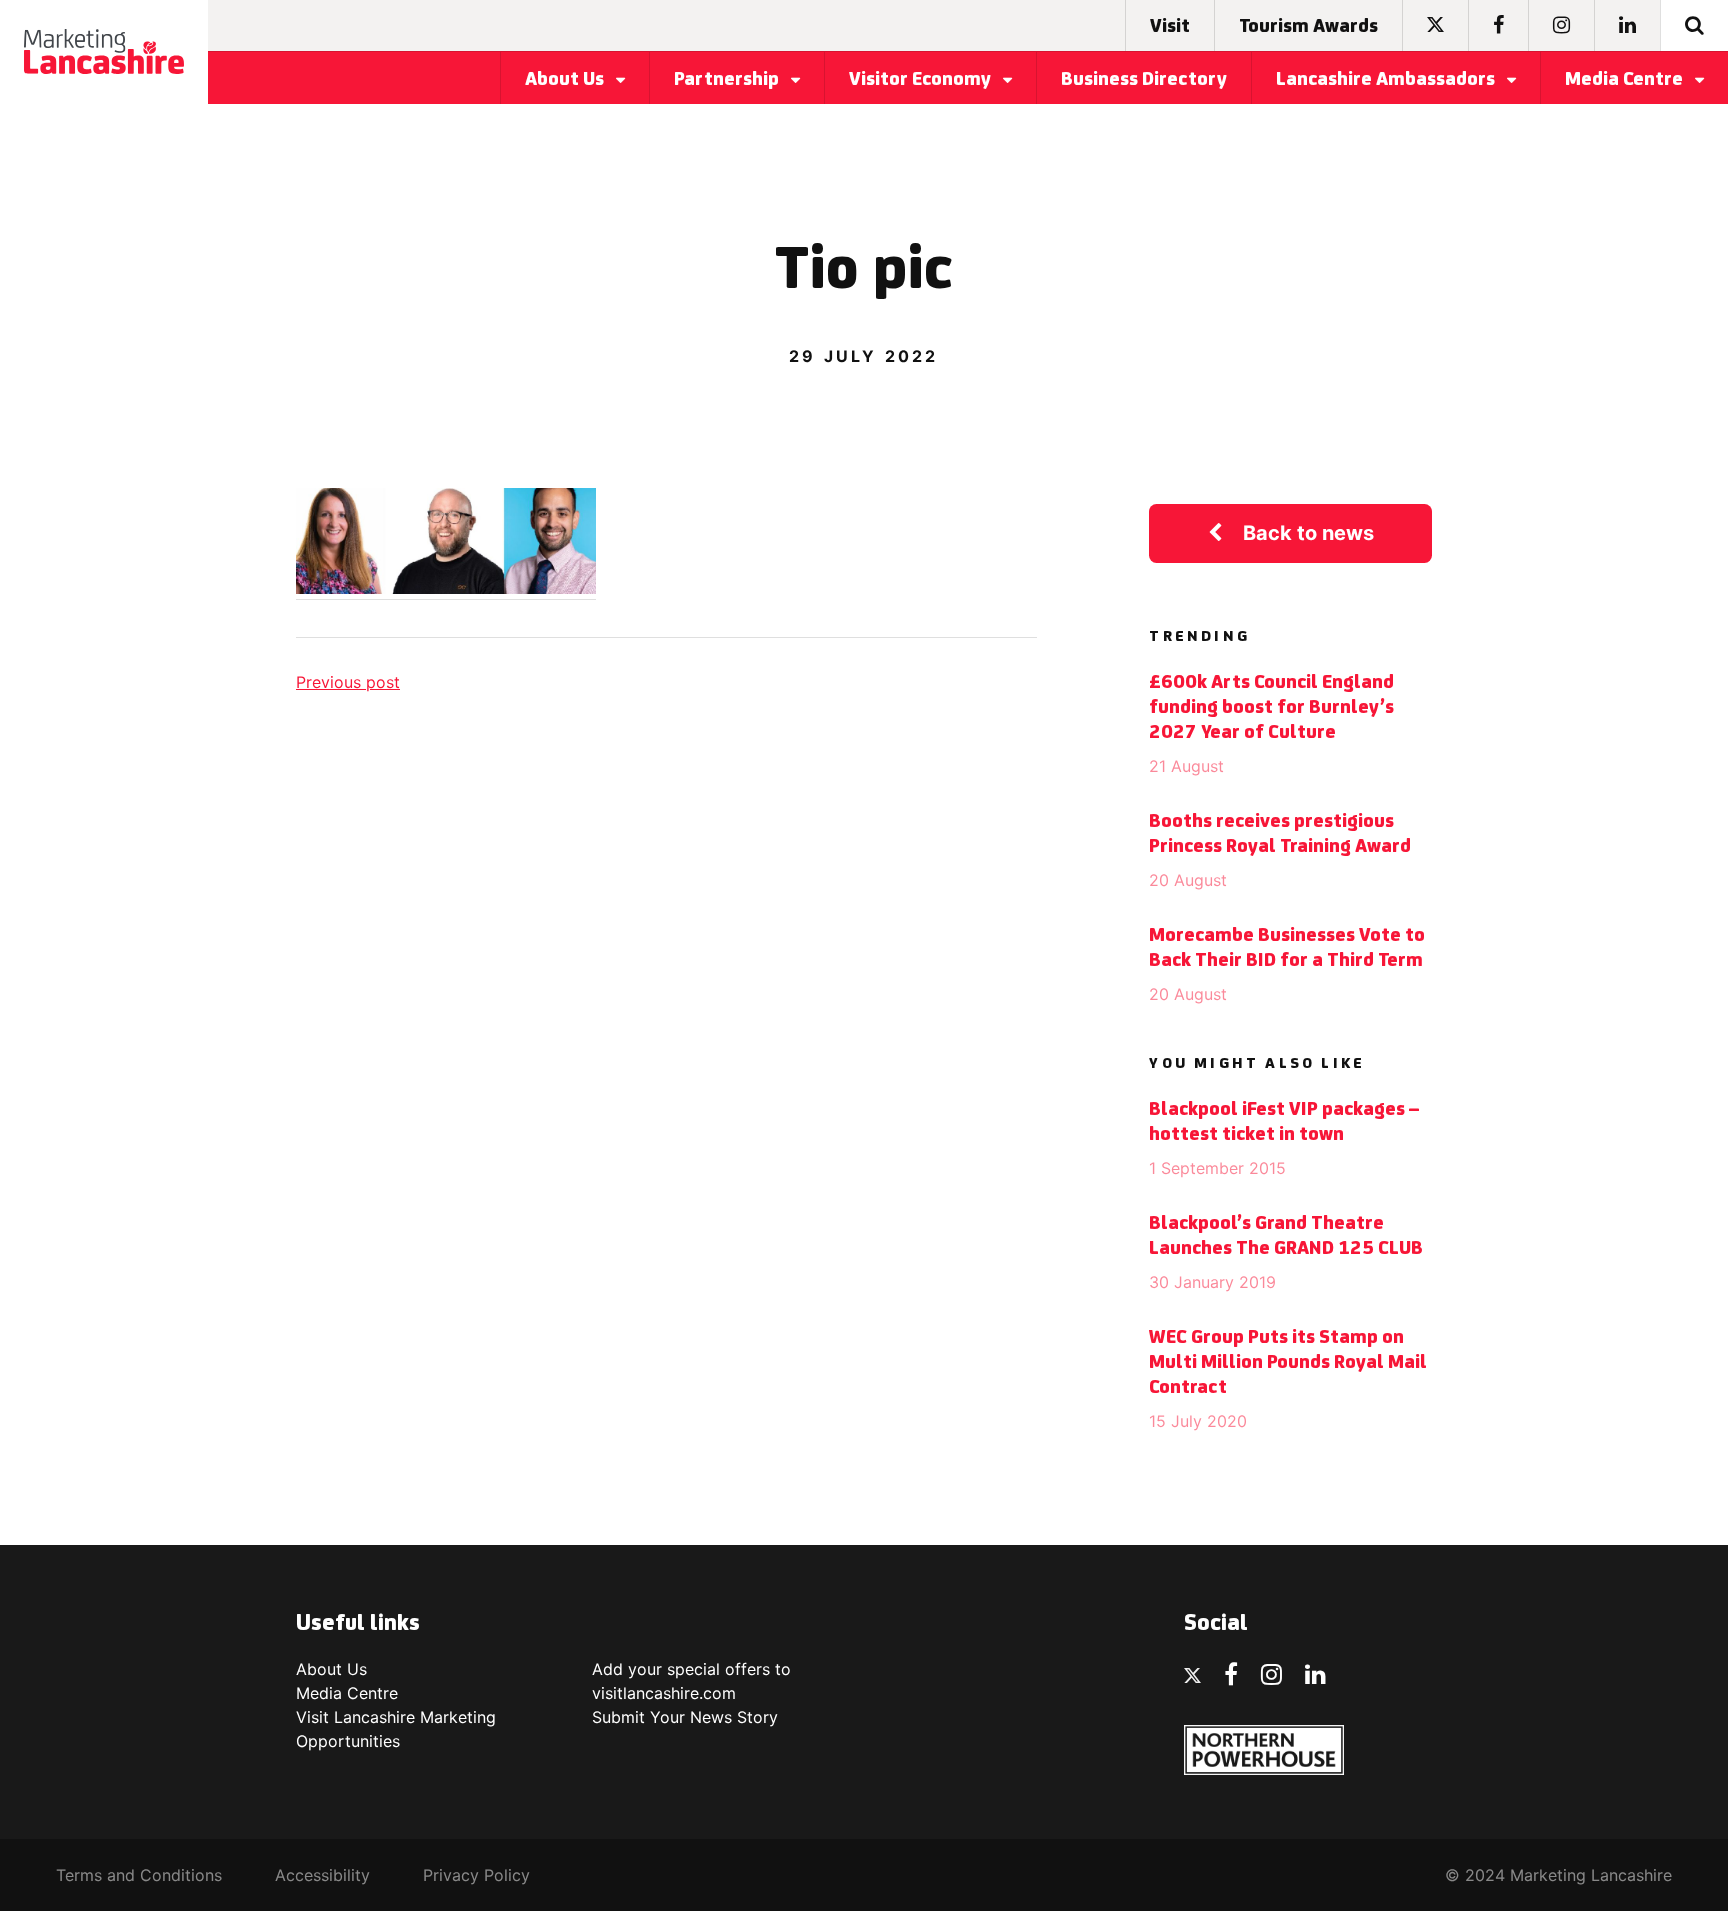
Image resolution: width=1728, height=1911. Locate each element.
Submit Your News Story (685, 1717)
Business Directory (1144, 80)
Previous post (348, 682)
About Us (566, 80)
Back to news (1308, 533)
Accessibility (322, 1875)
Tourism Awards (1308, 27)
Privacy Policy (476, 1875)
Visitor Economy (922, 80)
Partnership (728, 80)
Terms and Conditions (139, 1875)
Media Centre (1626, 80)
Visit (1170, 27)
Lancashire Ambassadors (1387, 80)
